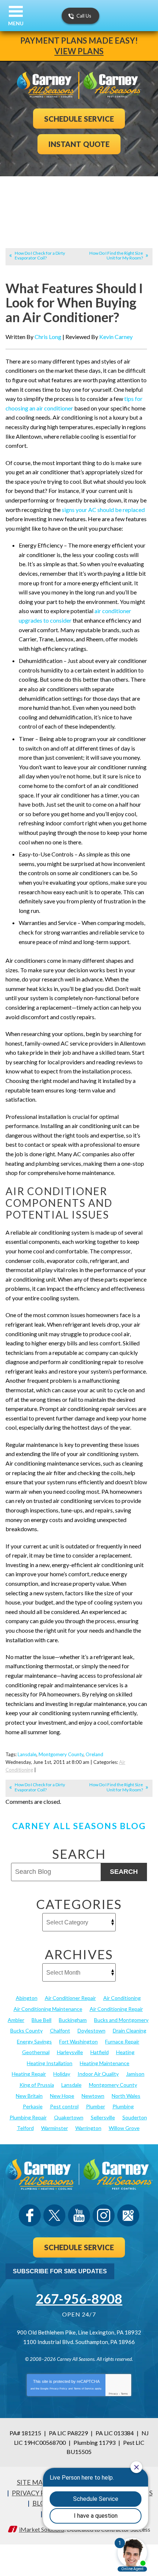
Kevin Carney (116, 337)
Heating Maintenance (105, 2063)
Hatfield (100, 2052)
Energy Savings (34, 2041)
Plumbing (123, 2106)
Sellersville (103, 2117)
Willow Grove (124, 2128)
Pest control (64, 2106)
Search (124, 1872)
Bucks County (26, 2030)
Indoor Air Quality (98, 2074)
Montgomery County (61, 1754)
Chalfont (60, 2030)
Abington (27, 1998)
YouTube (79, 2215)
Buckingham (73, 2020)
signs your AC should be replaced (103, 510)
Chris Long (48, 337)
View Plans (79, 51)
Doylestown (91, 2030)
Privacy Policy (58, 2389)
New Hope (62, 2096)
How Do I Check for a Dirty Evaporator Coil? (40, 255)
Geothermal (36, 2052)
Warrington (88, 2128)
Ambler (16, 2020)
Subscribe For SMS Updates (60, 2271)
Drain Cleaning (130, 2030)
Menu (16, 23)
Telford (25, 2128)
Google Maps (128, 2215)
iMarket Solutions (42, 2529)
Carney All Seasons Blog (79, 1826)
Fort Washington (78, 2041)
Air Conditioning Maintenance (48, 2009)
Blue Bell (42, 2020)
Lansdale (27, 1754)
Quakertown (69, 2117)
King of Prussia (37, 2085)
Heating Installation (50, 2063)
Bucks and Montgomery (121, 2020)
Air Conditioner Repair (70, 1998)
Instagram (104, 2215)
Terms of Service (84, 2389)
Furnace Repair (122, 2041)
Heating (125, 2052)
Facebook (30, 2215)
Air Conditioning (122, 1998)
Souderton (135, 2117)
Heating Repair (29, 2074)
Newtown (93, 2096)
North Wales (126, 2096)
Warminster (55, 2128)
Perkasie (33, 2106)
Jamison (135, 2074)
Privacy (113, 2394)
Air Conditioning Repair (116, 2009)
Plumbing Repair (28, 2117)
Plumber (96, 2106)
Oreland (94, 1754)
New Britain (29, 2096)
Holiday (62, 2074)
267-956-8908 (79, 2299)
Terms (124, 2394)
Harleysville (70, 2052)
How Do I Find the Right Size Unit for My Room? (116, 255)
